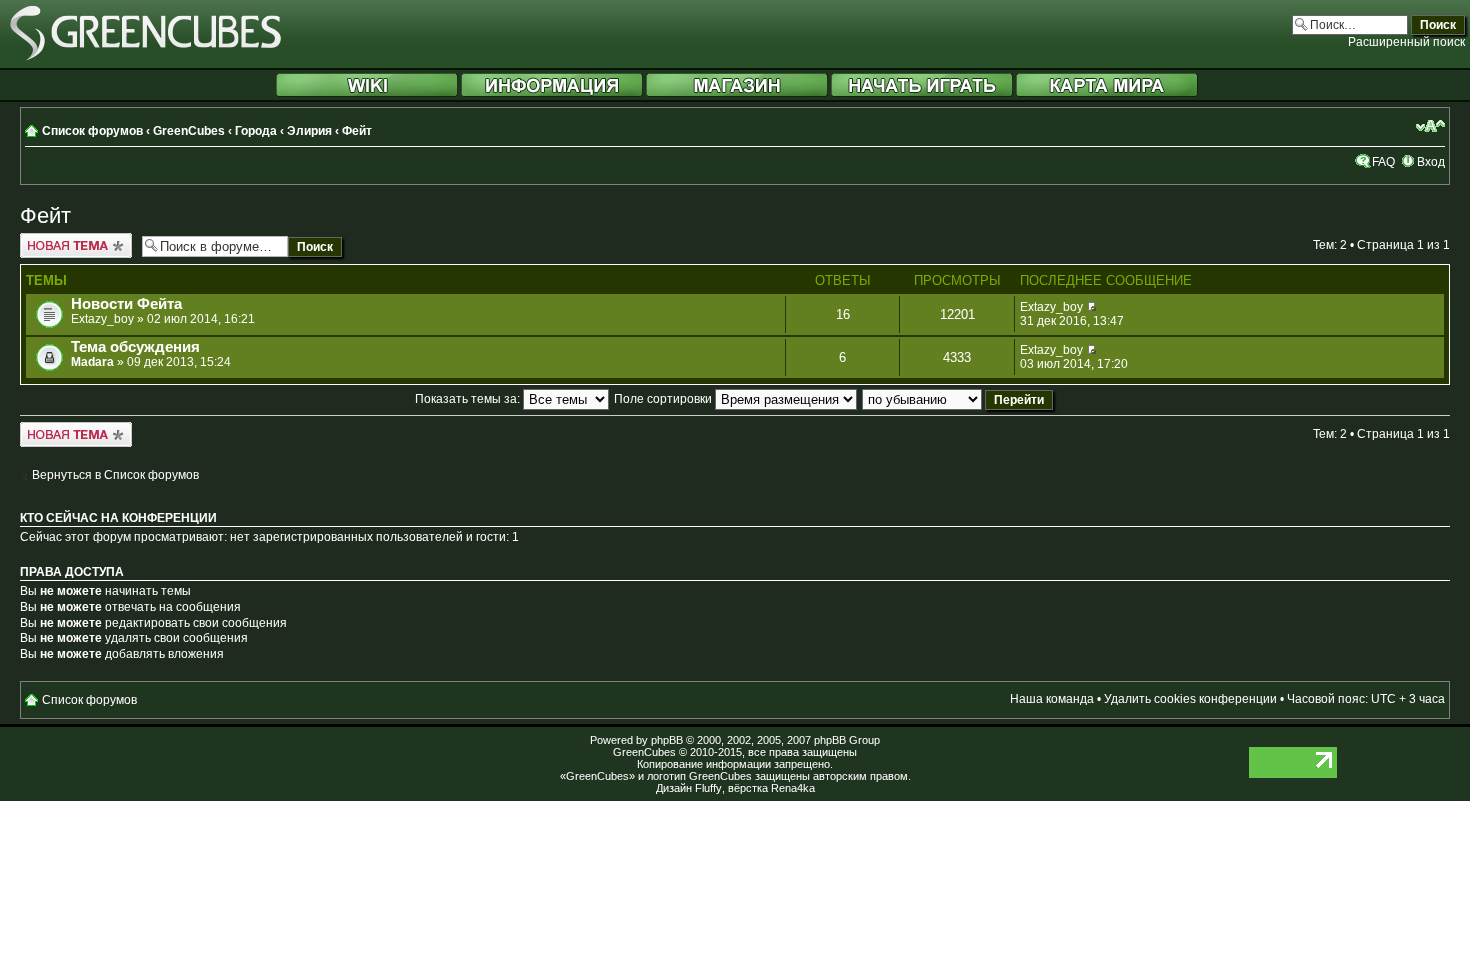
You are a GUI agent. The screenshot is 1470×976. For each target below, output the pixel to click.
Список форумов (92, 131)
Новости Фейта (126, 304)
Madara (92, 362)
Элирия (309, 131)
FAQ (1383, 162)
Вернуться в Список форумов (115, 475)
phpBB (667, 740)
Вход (1431, 162)
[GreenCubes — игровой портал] (145, 57)
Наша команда (1052, 699)
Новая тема (53, 240)
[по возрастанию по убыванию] (958, 399)
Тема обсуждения (135, 347)
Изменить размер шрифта (1430, 126)
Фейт (357, 131)
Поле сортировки (664, 399)
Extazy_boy (102, 319)
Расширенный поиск (1406, 42)
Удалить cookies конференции (1190, 699)
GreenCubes (189, 131)
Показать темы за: (469, 399)
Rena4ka (793, 788)
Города (256, 131)
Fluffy (708, 788)
